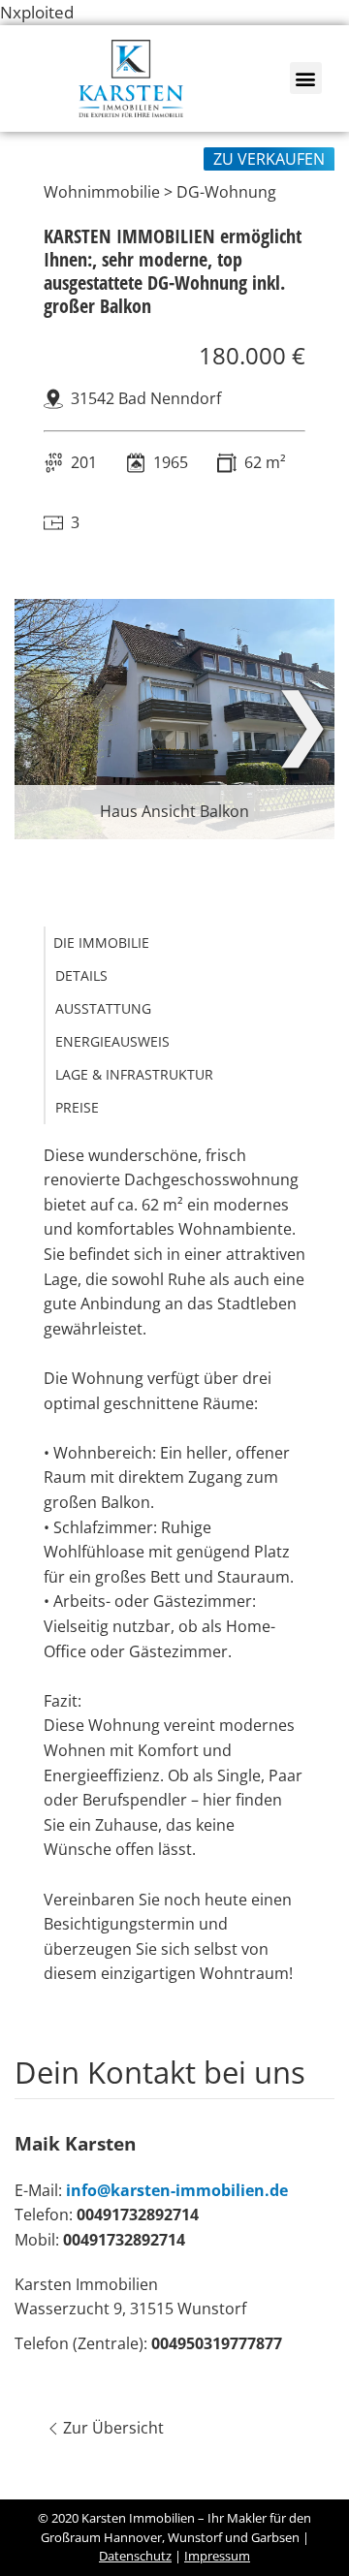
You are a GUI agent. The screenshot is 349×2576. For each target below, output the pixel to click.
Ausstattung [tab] (103, 1008)
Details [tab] (81, 975)
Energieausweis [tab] (112, 1041)
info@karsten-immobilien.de (177, 2190)
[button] (306, 78)
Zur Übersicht (113, 2428)
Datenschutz (135, 2556)
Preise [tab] (77, 1107)
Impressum (217, 2556)
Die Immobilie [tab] (101, 942)
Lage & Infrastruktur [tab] (134, 1074)
